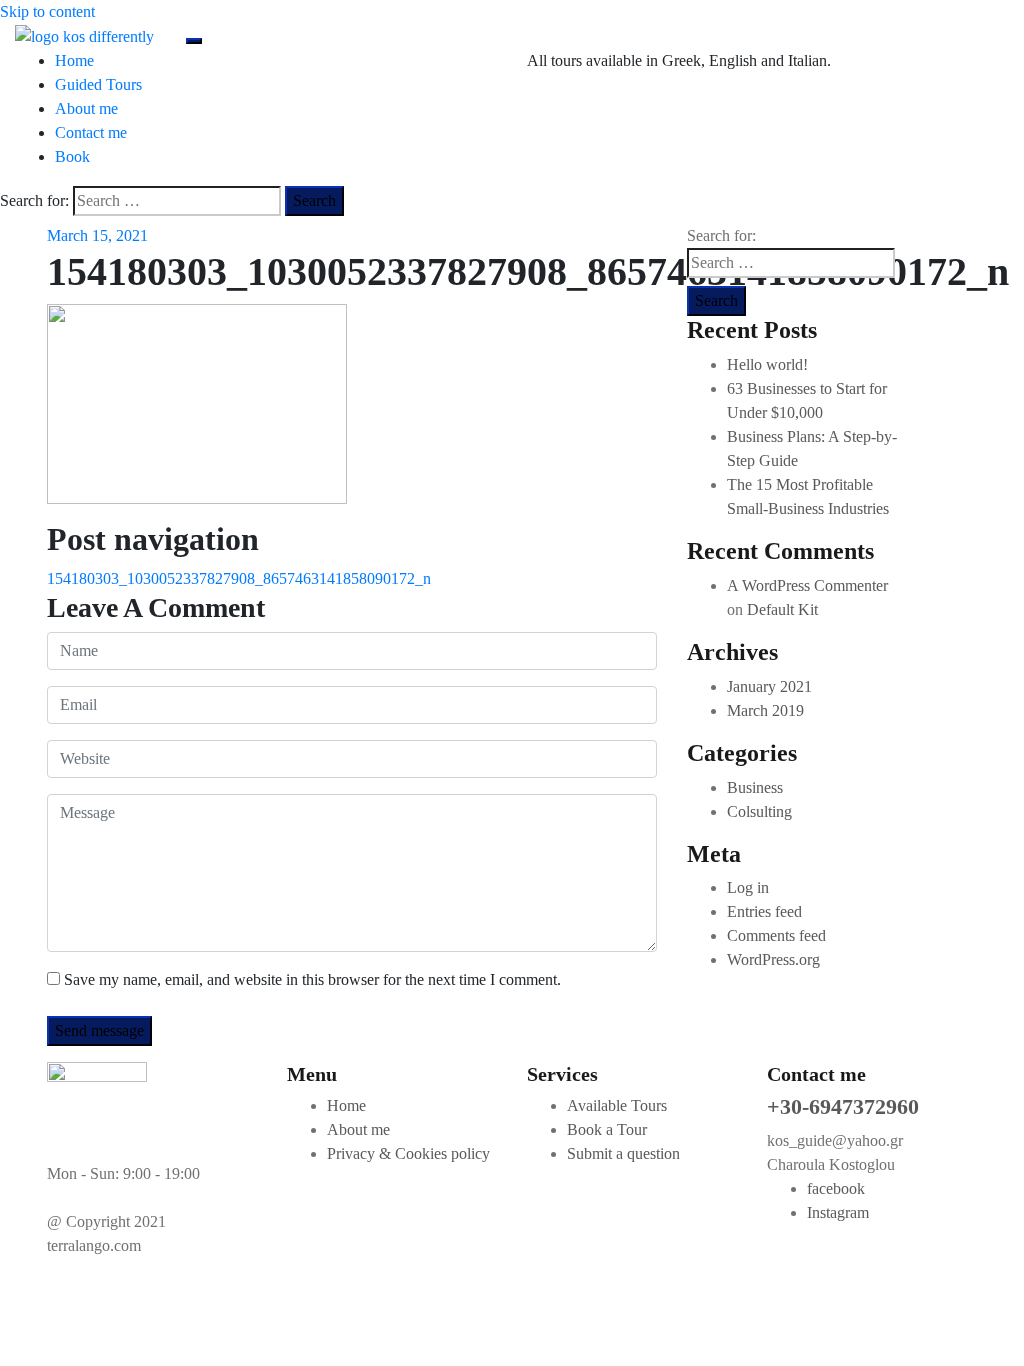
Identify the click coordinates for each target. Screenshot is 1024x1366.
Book (72, 156)
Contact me (91, 132)
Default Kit (782, 609)
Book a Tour (607, 1129)
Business (755, 787)
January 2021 (769, 686)
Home (74, 60)
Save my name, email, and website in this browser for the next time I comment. (312, 979)
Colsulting (759, 811)
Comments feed (776, 935)
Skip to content (47, 11)
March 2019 (765, 710)
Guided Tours (98, 84)
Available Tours (617, 1105)
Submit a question (623, 1153)
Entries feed (764, 911)
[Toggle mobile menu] (194, 41)
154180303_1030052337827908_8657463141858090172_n (239, 578)
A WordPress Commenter (807, 585)
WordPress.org (773, 959)
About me (86, 108)
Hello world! (767, 364)
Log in (748, 887)
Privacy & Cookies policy (408, 1153)
